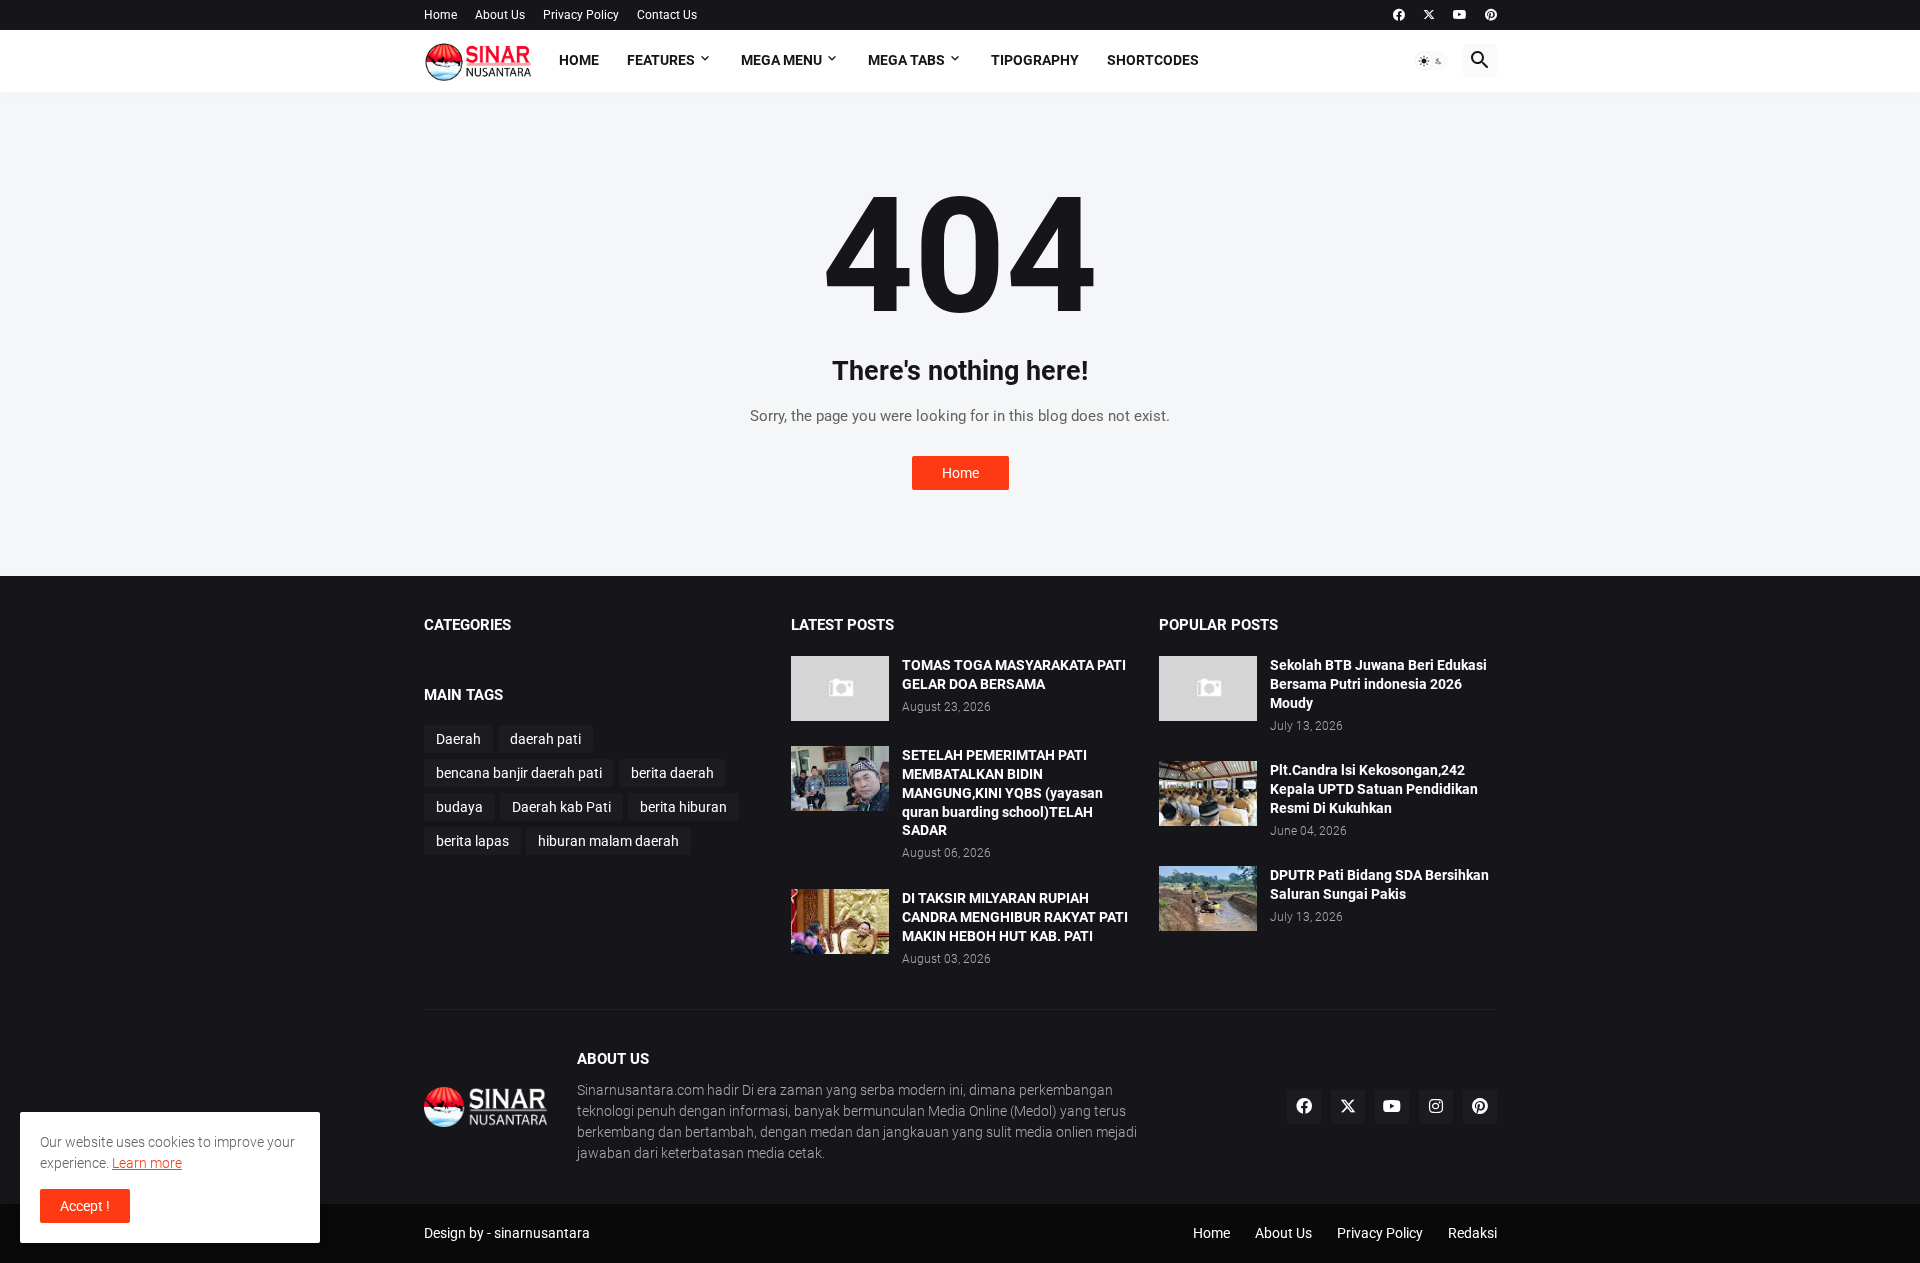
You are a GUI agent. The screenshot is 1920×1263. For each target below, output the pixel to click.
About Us (500, 15)
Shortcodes (1153, 60)
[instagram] (1436, 1107)
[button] (1431, 61)
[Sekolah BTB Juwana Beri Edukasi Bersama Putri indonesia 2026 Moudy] (1208, 688)
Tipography (1035, 60)
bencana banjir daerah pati (519, 773)
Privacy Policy (581, 15)
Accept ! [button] (85, 1206)
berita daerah (672, 773)
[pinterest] (1491, 15)
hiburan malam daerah (608, 841)
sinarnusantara (542, 1233)
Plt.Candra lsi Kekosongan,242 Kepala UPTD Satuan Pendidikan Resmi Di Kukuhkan (1374, 789)
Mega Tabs (906, 60)
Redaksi (1472, 1233)
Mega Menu (781, 60)
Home (440, 15)
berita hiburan (683, 807)
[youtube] (1460, 15)
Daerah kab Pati (561, 807)
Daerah (458, 739)
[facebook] (1399, 15)
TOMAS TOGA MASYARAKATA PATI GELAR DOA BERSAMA (1014, 674)
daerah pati (545, 739)
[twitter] (1429, 15)
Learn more (147, 1163)
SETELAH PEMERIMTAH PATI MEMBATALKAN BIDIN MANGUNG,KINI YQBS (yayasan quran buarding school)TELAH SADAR (1002, 793)
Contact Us (667, 15)
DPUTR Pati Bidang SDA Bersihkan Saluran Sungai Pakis (1379, 884)
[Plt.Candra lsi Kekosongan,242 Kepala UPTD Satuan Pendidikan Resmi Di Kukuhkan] (1208, 793)
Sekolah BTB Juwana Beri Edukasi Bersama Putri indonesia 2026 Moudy (1378, 684)
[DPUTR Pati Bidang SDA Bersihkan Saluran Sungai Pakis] (1208, 898)
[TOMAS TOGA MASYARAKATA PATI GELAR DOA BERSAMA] (840, 688)
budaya (459, 807)
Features (661, 60)
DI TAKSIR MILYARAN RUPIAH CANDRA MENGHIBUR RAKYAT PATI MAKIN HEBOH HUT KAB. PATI (1015, 917)
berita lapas (472, 841)
